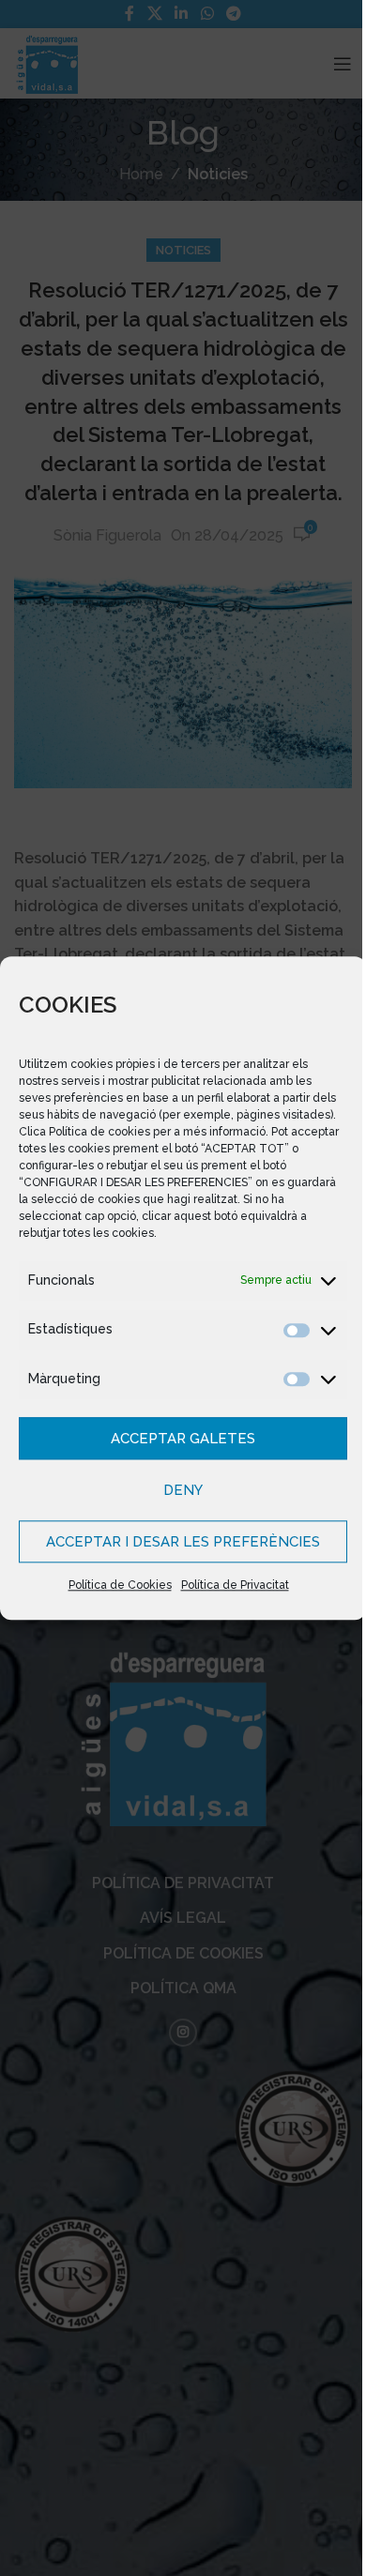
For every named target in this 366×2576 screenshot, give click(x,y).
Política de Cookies (113, 1586)
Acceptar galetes (176, 1439)
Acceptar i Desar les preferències (176, 1542)
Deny (176, 1490)
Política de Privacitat (228, 1586)
